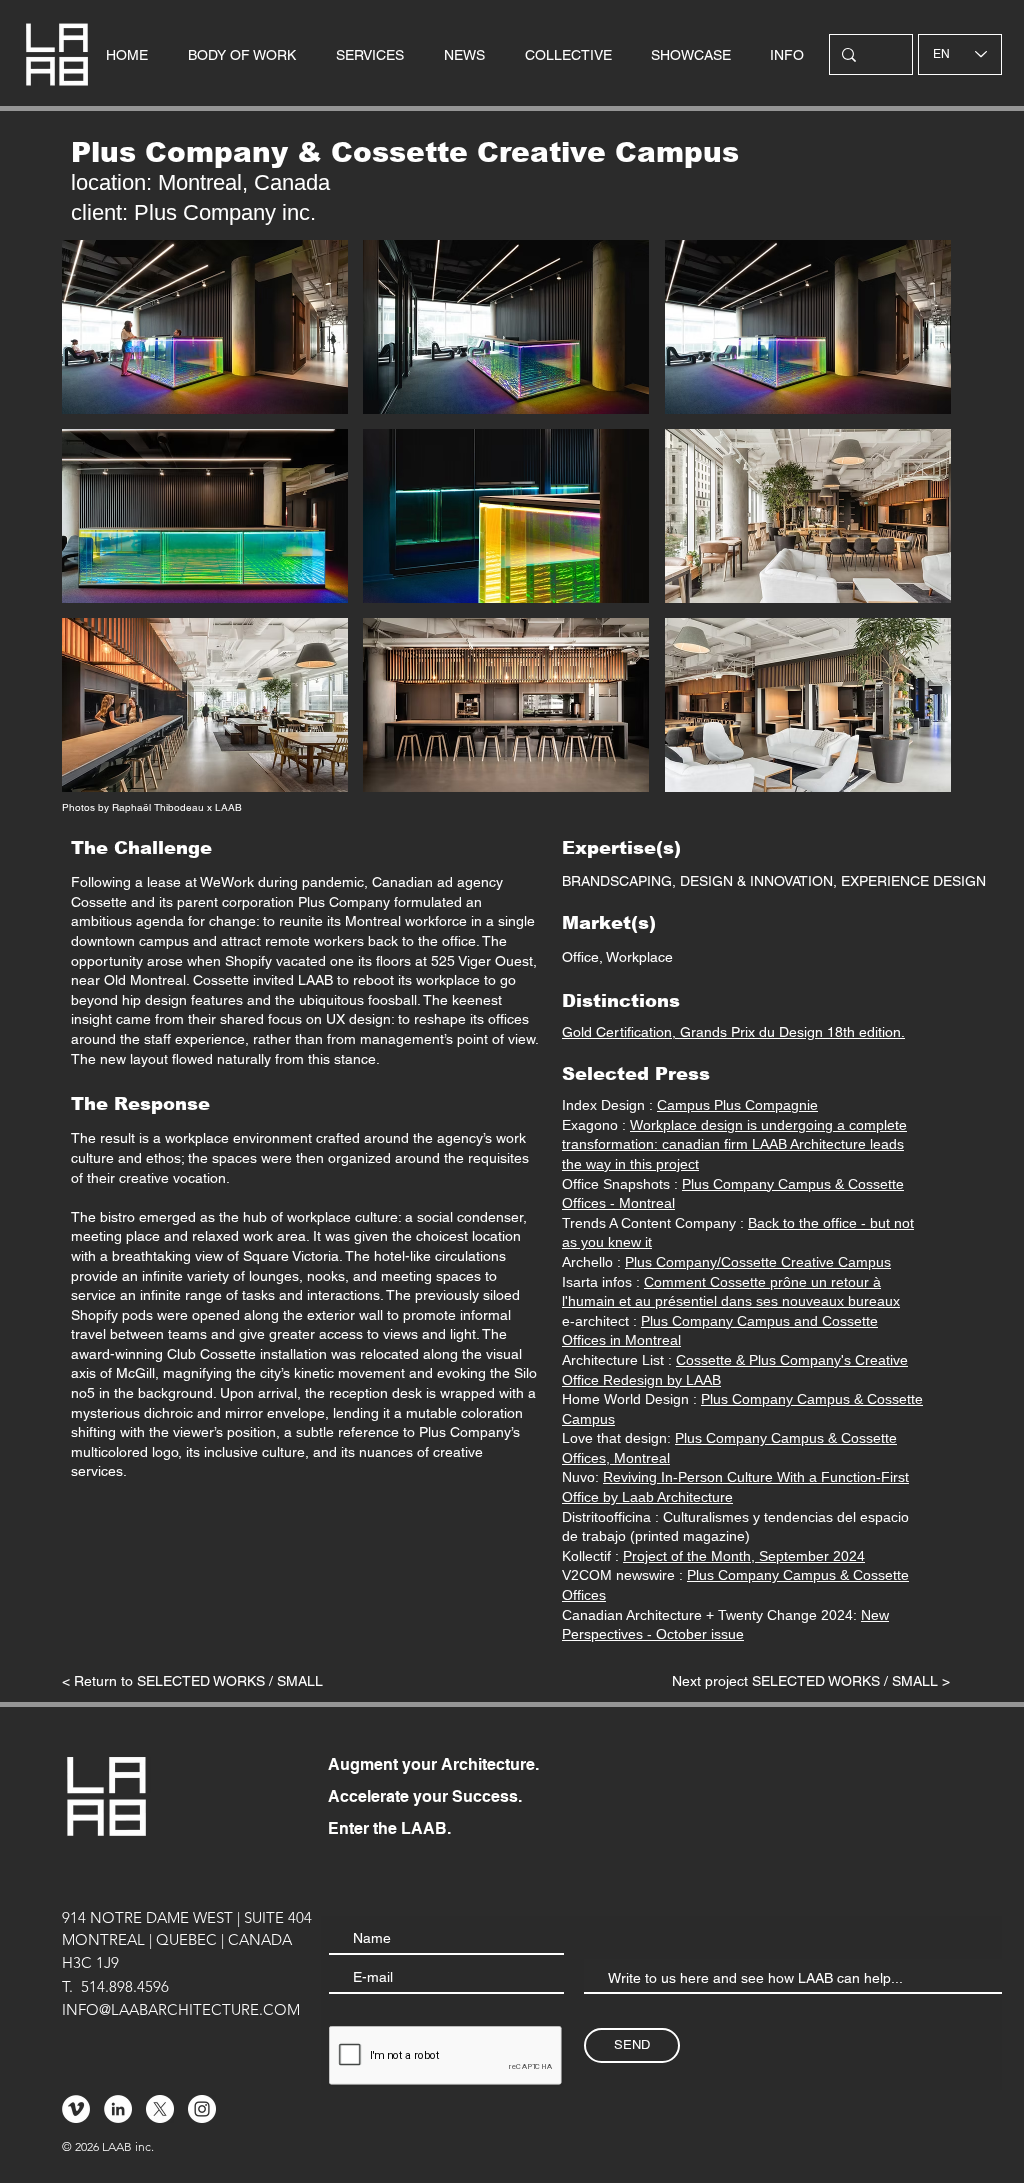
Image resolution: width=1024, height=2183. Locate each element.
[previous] (98, 526)
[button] (205, 327)
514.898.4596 (125, 1986)
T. (67, 1986)
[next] (914, 526)
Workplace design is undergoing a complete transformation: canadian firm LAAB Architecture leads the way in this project (734, 1144)
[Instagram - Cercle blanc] (202, 2109)
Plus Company (344, 902)
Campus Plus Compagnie (737, 1105)
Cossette (99, 902)
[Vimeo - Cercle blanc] (76, 2109)
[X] (160, 2109)
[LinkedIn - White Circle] (118, 2109)
